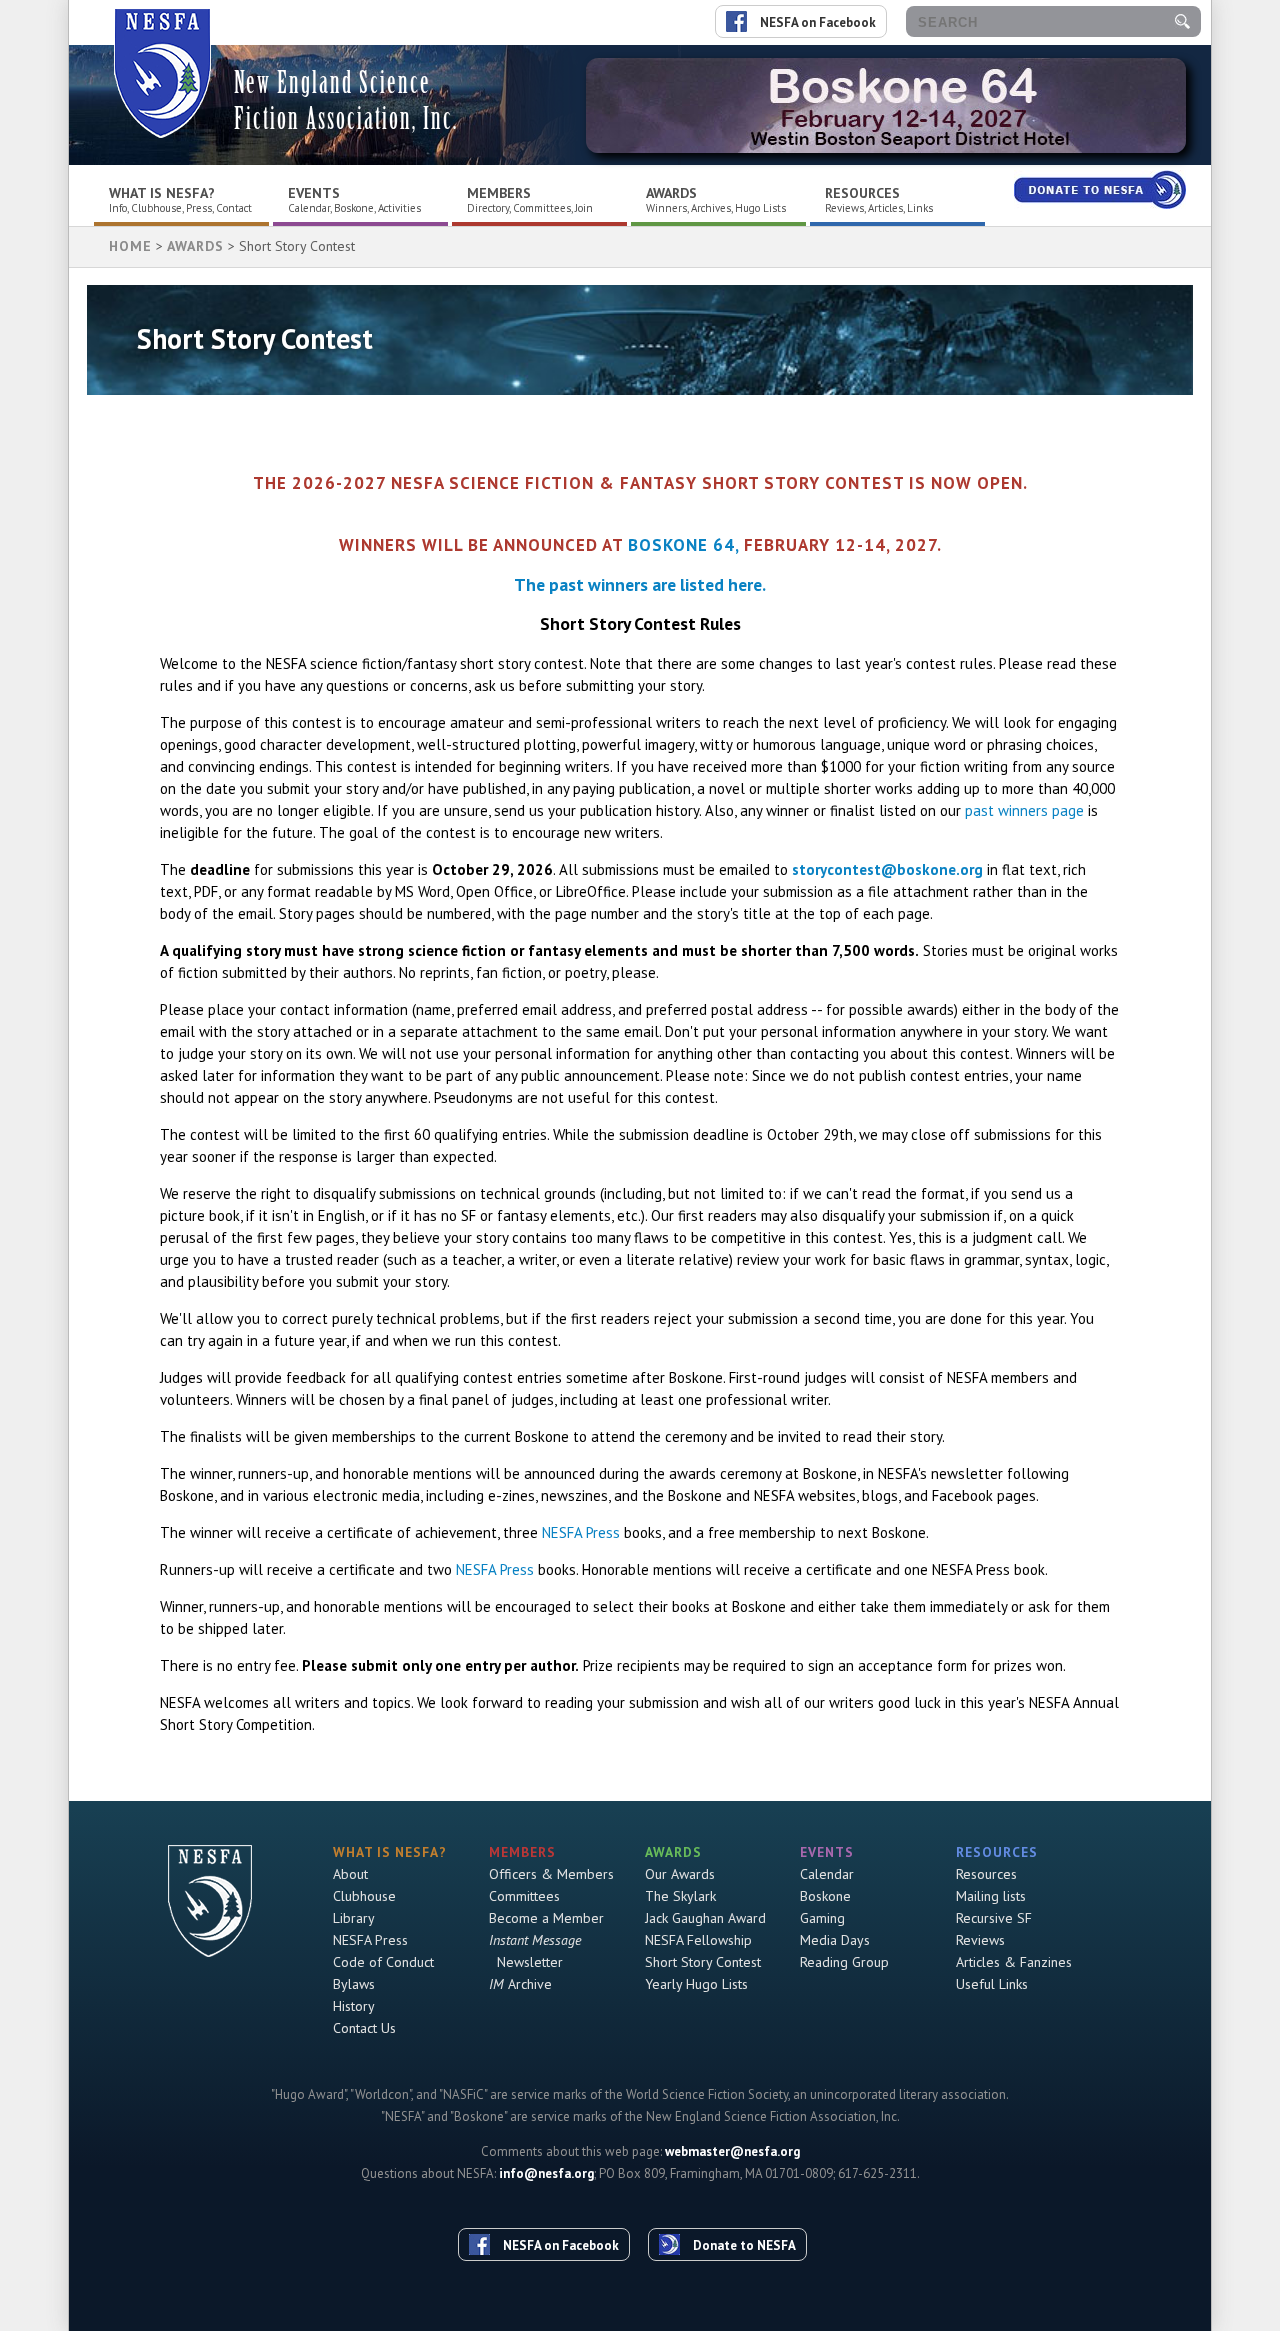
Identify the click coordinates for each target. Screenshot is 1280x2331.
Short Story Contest (703, 1962)
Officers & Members (551, 1874)
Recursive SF (994, 1918)
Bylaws (354, 1984)
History (354, 2006)
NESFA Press (581, 1532)
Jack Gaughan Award (705, 1918)
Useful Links (992, 1984)
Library (354, 1918)
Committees (524, 1896)
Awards (671, 193)
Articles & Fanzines (1014, 1962)
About (350, 1874)
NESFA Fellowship (698, 1940)
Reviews (980, 1940)
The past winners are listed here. (640, 584)
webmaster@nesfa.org (732, 2151)
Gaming (822, 1918)
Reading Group (844, 1962)
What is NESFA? (162, 193)
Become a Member (546, 1918)
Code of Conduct (383, 1962)
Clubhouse (364, 1896)
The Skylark (680, 1896)
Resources (862, 193)
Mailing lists (991, 1896)
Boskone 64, (683, 545)
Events (314, 193)
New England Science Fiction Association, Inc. (346, 100)
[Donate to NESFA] (735, 2208)
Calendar (827, 1874)
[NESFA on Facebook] (551, 2208)
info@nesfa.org (546, 2173)
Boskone (825, 1896)
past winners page (1024, 810)
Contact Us (364, 2028)
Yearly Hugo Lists (696, 1984)
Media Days (835, 1940)
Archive (520, 1984)
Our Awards (680, 1874)
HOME (130, 246)
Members (499, 193)
